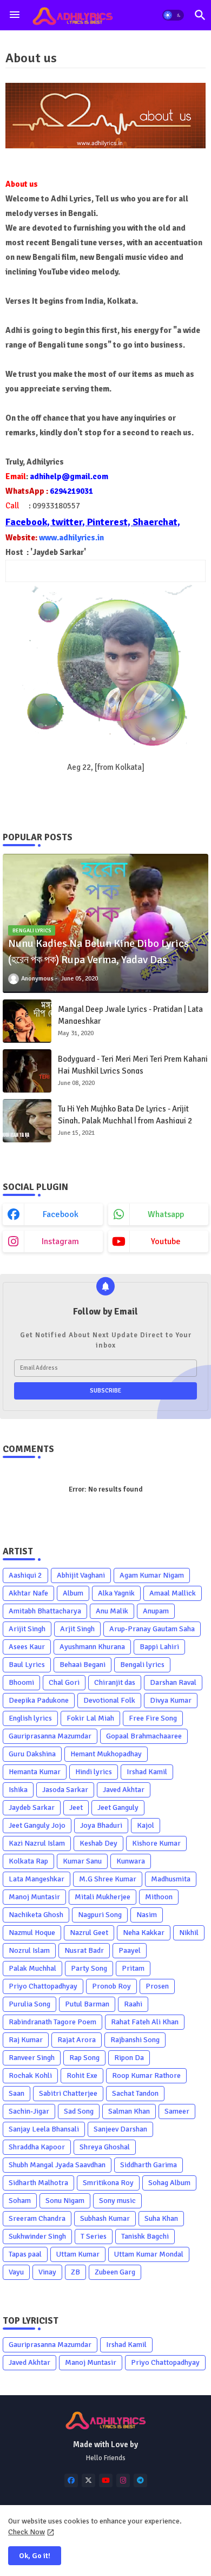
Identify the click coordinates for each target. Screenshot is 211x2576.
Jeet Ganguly (118, 1807)
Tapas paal (25, 2254)
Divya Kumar (171, 1700)
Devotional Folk (109, 1700)
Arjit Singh (77, 1629)
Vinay (47, 2272)
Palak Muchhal (32, 1968)
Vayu (16, 2272)
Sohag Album (169, 2183)
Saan (17, 2093)
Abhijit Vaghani (81, 1575)
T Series (94, 2236)
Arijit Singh (27, 1629)
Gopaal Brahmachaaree (144, 1736)
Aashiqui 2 (25, 1575)
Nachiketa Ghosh (36, 1915)
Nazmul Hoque (32, 1933)
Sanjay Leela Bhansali (44, 2129)
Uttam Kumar (78, 2254)
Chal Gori (64, 1682)
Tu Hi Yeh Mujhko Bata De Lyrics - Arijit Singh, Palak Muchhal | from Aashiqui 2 (125, 1115)
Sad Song (79, 2111)
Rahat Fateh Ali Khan (145, 2022)
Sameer (177, 2111)
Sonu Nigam (65, 2201)
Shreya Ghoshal (105, 2147)
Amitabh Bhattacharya (45, 1611)
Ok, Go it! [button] (35, 2556)
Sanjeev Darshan (120, 2129)
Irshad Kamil (147, 1772)
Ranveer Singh (32, 2058)
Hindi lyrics (94, 1772)
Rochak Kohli (30, 2075)
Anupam (156, 1611)
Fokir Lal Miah (90, 1718)
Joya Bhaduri (101, 1825)
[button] (173, 15)
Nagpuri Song (100, 1915)
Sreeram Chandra (37, 2218)
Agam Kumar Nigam (152, 1575)
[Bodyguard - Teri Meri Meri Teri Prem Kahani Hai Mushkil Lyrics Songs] (27, 1071)
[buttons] (71, 2480)
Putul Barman (87, 2004)
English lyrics (30, 1718)
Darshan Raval (173, 1682)
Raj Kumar (26, 2040)
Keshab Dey (98, 1843)
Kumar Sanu (82, 1861)
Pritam (133, 1968)
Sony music (117, 2201)
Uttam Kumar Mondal (149, 2254)
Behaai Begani (83, 1665)
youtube (166, 1241)
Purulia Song (29, 2004)
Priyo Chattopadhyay (43, 1986)
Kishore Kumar (156, 1843)
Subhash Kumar (105, 2218)
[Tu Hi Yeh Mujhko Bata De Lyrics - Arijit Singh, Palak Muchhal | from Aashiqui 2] (27, 1121)
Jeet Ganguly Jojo (37, 1825)
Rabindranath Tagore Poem (52, 2022)
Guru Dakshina (32, 1754)
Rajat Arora (77, 2040)
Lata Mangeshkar (37, 1879)
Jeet (76, 1807)
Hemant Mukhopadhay (106, 1754)
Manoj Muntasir (34, 1897)
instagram (60, 1241)
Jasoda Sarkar (65, 1790)
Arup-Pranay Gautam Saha (152, 1629)
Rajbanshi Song (135, 2040)
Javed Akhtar (124, 1790)
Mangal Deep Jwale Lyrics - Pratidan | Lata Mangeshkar (130, 1015)
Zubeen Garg (115, 2272)
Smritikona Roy (108, 2183)
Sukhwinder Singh (37, 2236)
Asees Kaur (27, 1647)
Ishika (18, 1790)
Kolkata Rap (28, 1861)
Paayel (130, 1950)
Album (73, 1593)
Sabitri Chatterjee (68, 2093)
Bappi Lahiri (159, 1647)
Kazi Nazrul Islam (37, 1843)
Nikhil (189, 1933)
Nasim (147, 1915)
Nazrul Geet (89, 1933)
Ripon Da (129, 2058)
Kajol (146, 1825)
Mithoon (159, 1897)
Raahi (133, 2004)
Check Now (27, 2532)
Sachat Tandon (135, 2093)
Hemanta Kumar (35, 1772)
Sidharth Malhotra (38, 2183)
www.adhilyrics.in (71, 538)
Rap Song (84, 2058)
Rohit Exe (82, 2075)
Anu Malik (112, 1611)
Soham (20, 2201)
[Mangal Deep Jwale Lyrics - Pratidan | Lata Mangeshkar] (27, 1021)
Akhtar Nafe (28, 1593)
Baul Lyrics (27, 1665)
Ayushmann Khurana (92, 1647)
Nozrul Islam (29, 1950)
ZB (75, 2272)
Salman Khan (129, 2111)
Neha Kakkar (144, 1933)
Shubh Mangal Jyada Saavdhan (57, 2165)
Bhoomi (21, 1682)
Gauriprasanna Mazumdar (50, 1736)
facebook (61, 1214)
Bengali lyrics (142, 1665)
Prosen (157, 1986)
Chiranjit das (115, 1682)
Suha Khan (161, 2218)
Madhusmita (171, 1879)
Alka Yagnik (116, 1593)
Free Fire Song (153, 1718)
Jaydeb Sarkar (32, 1807)
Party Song (89, 1968)
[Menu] (15, 15)
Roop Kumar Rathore (146, 2075)
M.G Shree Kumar (108, 1879)
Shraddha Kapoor (37, 2147)
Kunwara (131, 1861)
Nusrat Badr (84, 1950)
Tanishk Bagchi (145, 2236)
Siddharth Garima (149, 2165)
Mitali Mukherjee (103, 1897)
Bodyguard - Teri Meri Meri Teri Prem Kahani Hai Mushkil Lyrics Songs (133, 1065)
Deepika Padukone (39, 1700)
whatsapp (166, 1214)
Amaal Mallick (173, 1593)
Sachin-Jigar (29, 2111)
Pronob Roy (111, 1986)
